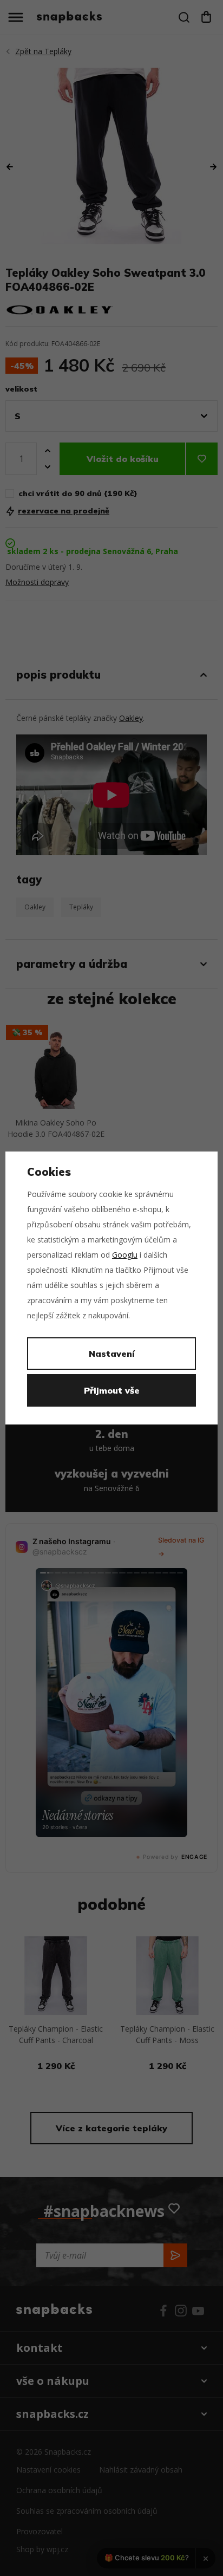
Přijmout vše (112, 1390)
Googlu (125, 1255)
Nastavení (112, 1354)
